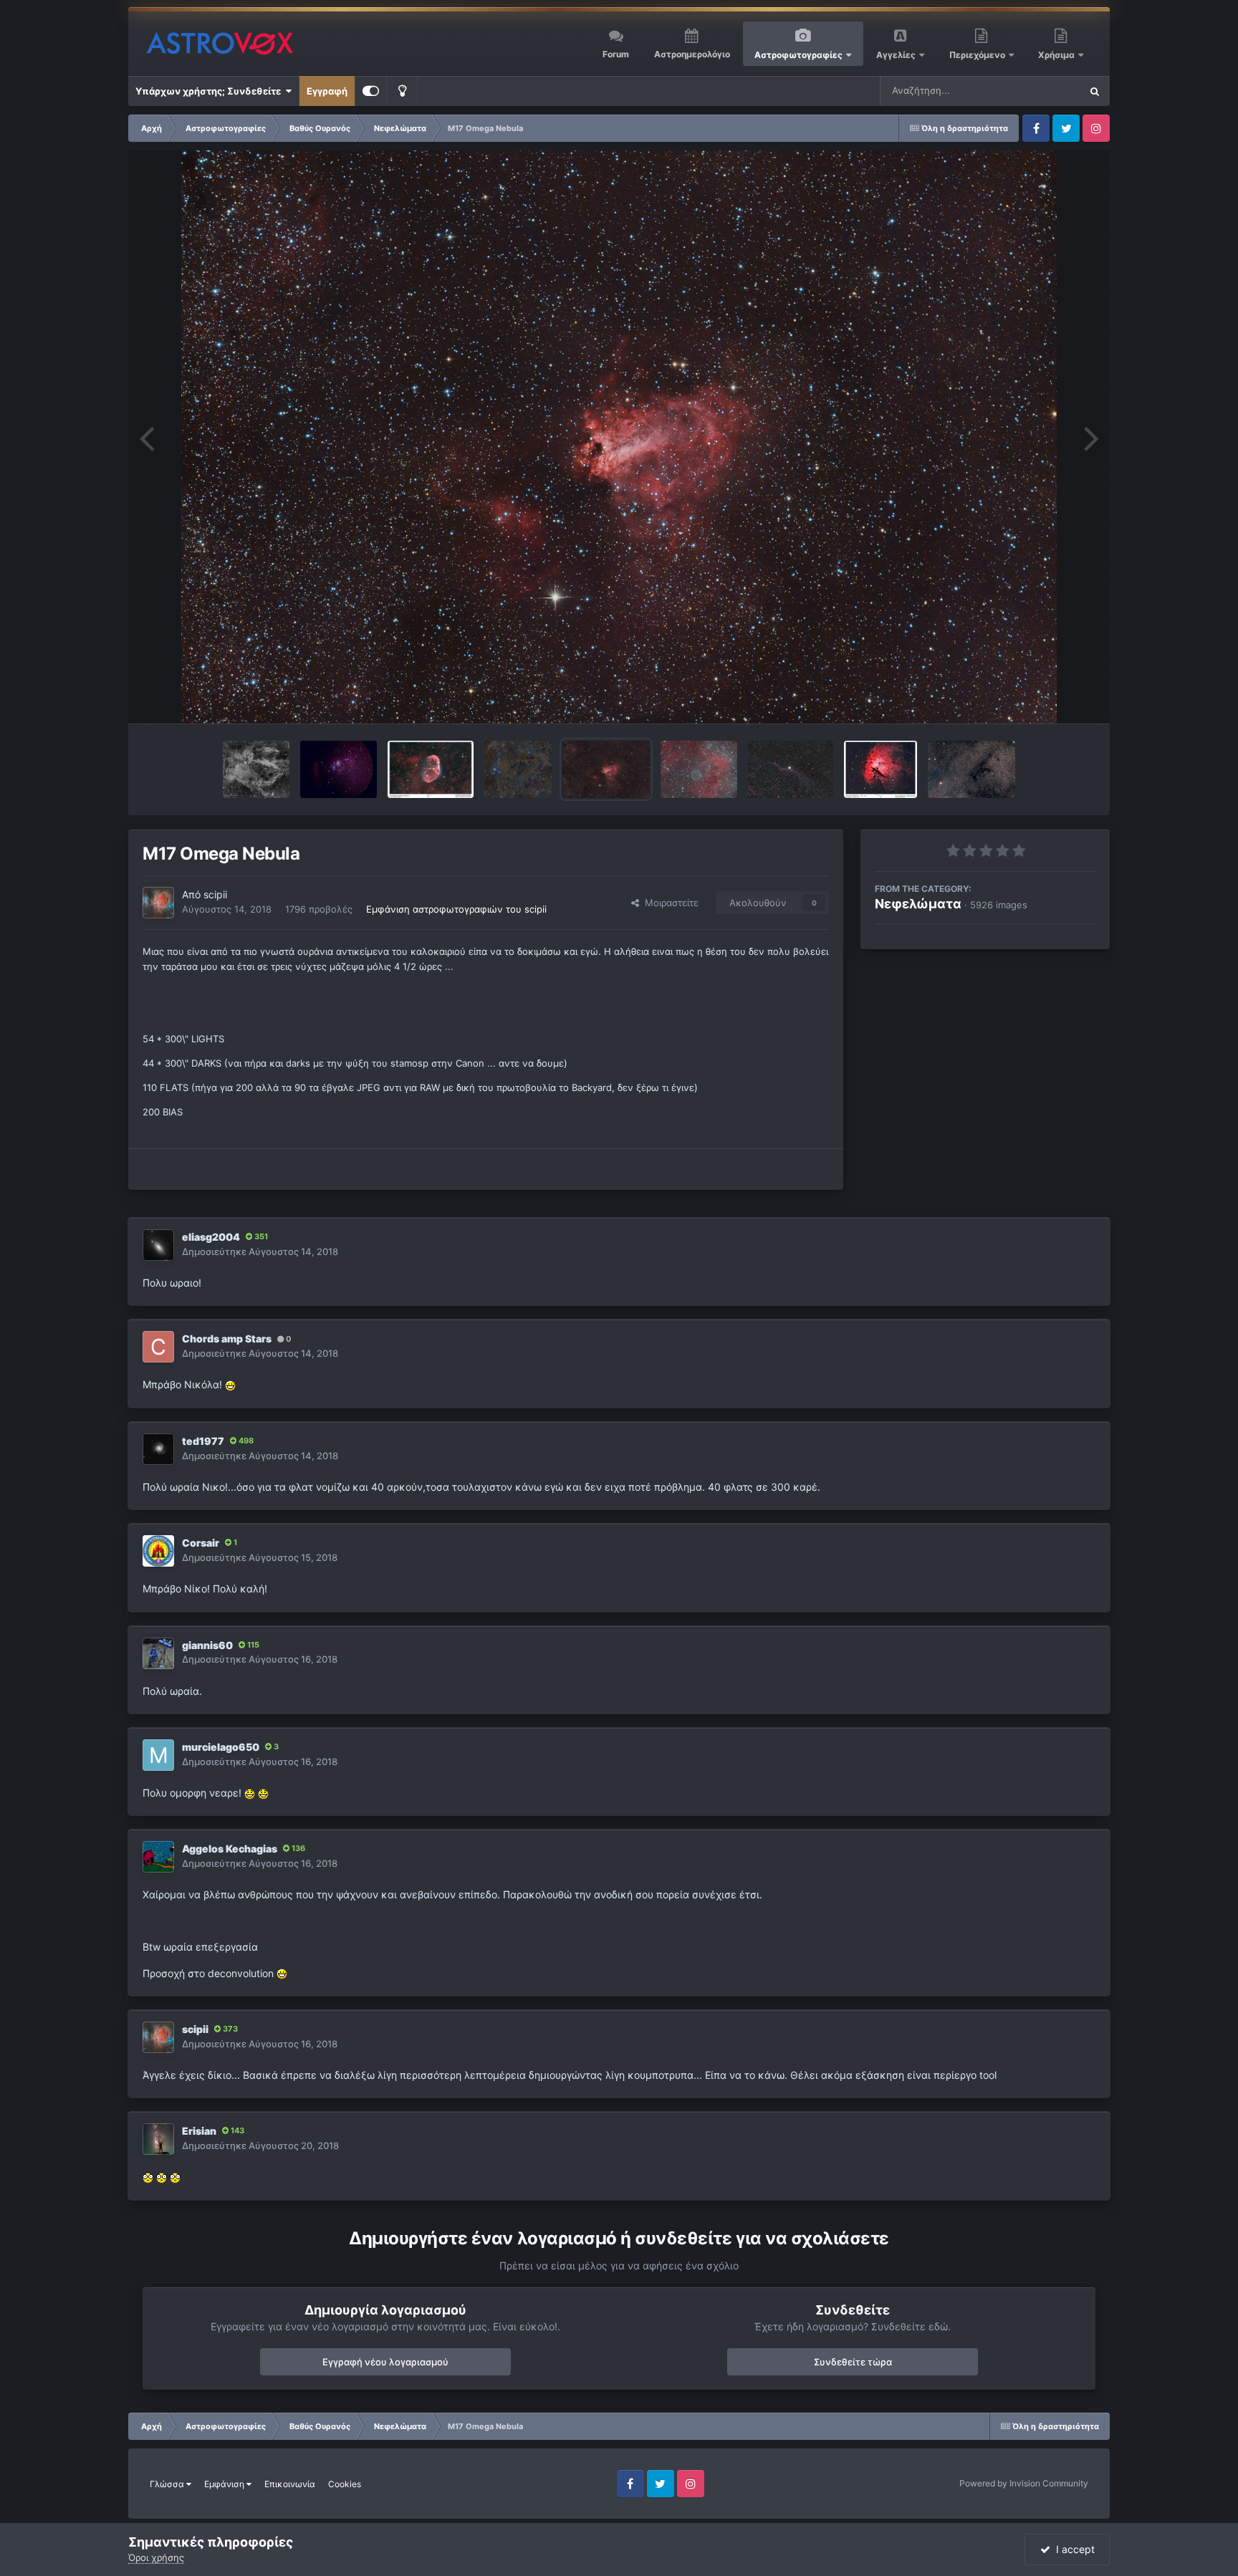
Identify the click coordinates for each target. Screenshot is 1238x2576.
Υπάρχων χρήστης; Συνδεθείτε (210, 91)
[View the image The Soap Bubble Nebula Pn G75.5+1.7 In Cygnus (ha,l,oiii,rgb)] (699, 769)
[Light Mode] (402, 91)
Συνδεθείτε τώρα (853, 2362)
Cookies (345, 2484)
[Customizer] (371, 91)
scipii (215, 894)
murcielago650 (221, 1747)
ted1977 (203, 1441)
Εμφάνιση (225, 2484)
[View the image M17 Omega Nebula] (606, 769)
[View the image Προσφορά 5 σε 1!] (971, 769)
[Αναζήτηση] (1095, 91)
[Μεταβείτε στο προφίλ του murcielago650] (158, 1755)
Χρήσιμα (1057, 55)
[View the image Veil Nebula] (791, 769)
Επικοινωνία (290, 2484)
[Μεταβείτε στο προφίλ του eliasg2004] (158, 1245)
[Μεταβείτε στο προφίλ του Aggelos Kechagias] (158, 1857)
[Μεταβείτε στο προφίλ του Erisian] (158, 2139)
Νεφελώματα (918, 904)
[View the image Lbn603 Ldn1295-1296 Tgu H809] (518, 769)
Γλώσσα (168, 2484)
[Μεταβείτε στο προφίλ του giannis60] (158, 1653)
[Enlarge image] (230, 1384)
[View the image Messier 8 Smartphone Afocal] (339, 769)
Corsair (201, 1543)
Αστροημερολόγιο (692, 54)
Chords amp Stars (227, 1339)
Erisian (199, 2131)
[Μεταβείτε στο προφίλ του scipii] (158, 903)
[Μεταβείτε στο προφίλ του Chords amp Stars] (158, 1347)
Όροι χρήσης (156, 2557)
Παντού (1045, 91)
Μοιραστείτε (669, 903)
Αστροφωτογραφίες (798, 55)
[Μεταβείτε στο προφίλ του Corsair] (158, 1551)
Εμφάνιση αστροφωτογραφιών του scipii (456, 909)
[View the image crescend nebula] (431, 769)
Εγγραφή (327, 91)
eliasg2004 (211, 1237)
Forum (616, 54)
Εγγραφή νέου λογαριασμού (385, 2362)
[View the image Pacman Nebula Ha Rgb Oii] (880, 769)
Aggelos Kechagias (230, 1849)
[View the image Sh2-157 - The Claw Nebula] (256, 769)
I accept (1073, 2549)
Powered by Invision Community (1024, 2483)
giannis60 (207, 1645)
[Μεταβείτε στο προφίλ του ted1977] (158, 1449)
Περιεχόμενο (978, 55)
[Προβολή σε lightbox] (619, 437)
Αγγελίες (896, 55)
